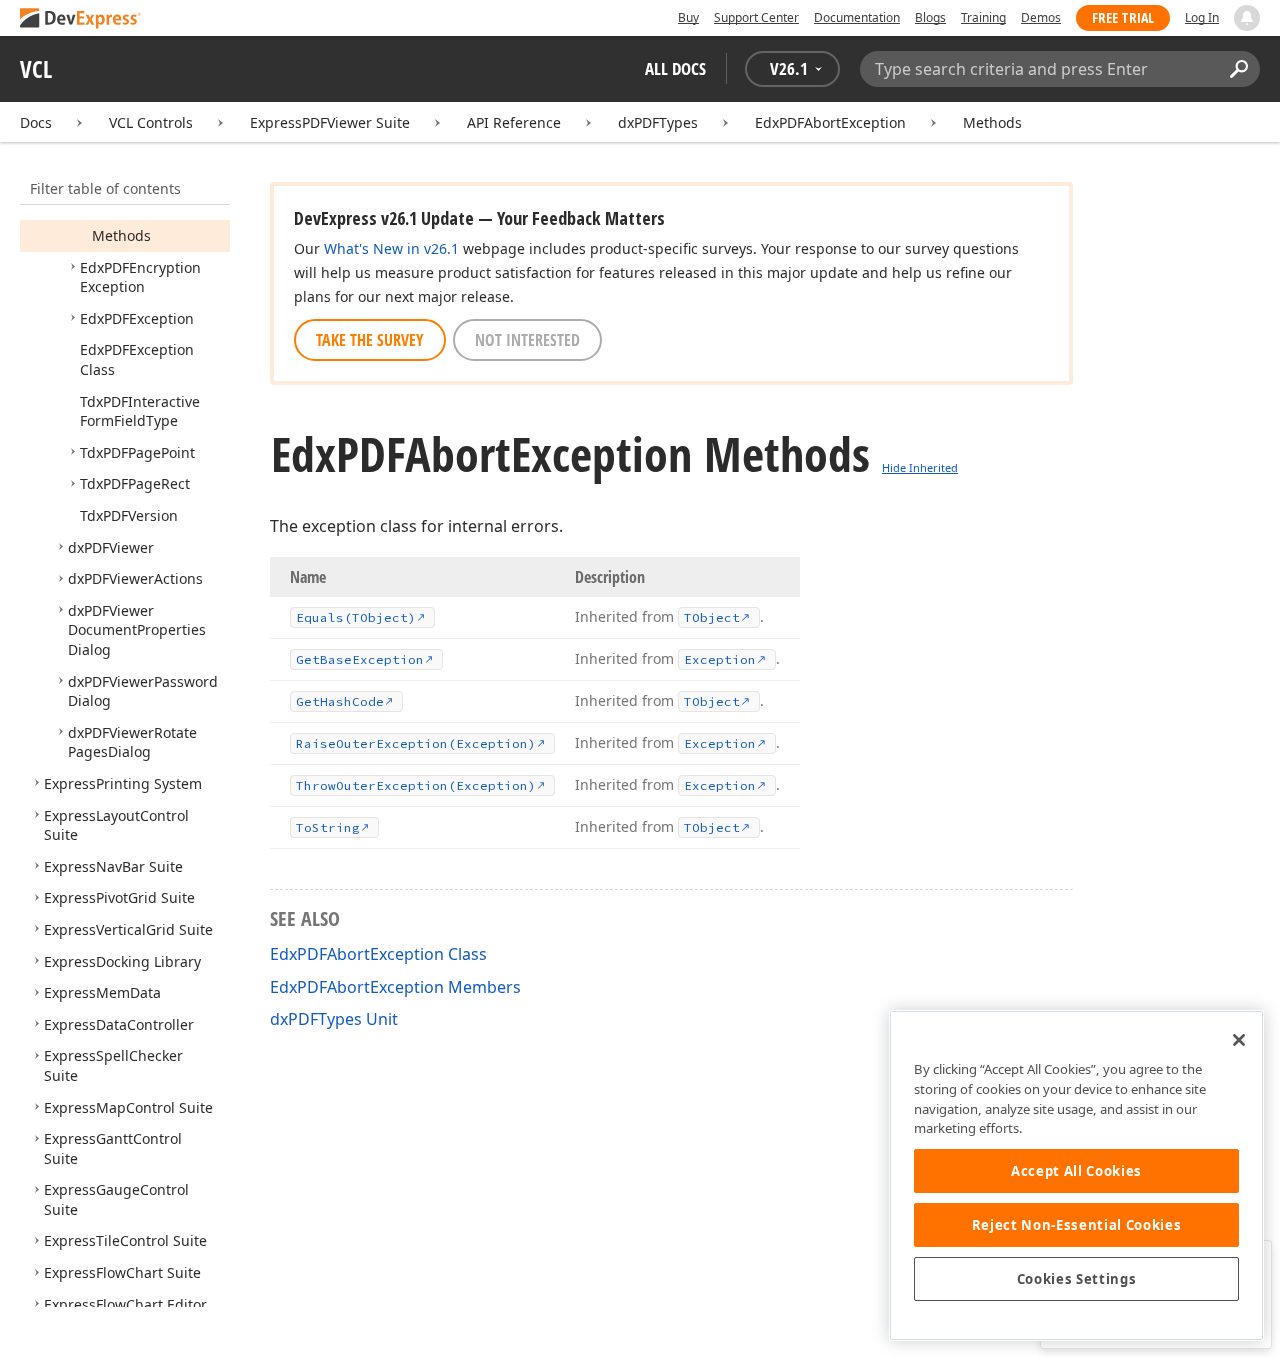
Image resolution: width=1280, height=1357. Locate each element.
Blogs (930, 17)
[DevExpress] (81, 19)
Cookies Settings (1077, 1279)
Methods (992, 122)
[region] (1076, 1175)
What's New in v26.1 (391, 248)
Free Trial (1123, 17)
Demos (1041, 17)
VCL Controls (151, 122)
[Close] (1239, 1040)
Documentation (857, 17)
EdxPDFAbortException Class (378, 954)
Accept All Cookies (1076, 1171)
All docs (675, 68)
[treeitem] (121, 235)
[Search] (1238, 69)
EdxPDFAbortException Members (395, 987)
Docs (36, 122)
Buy (688, 17)
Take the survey (370, 340)
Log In (1202, 17)
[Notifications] (1247, 18)
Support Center (756, 17)
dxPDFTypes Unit (334, 1019)
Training (983, 17)
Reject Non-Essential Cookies (1076, 1225)
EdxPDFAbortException (830, 122)
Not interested (527, 340)
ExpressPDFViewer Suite (330, 122)
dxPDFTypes (658, 122)
